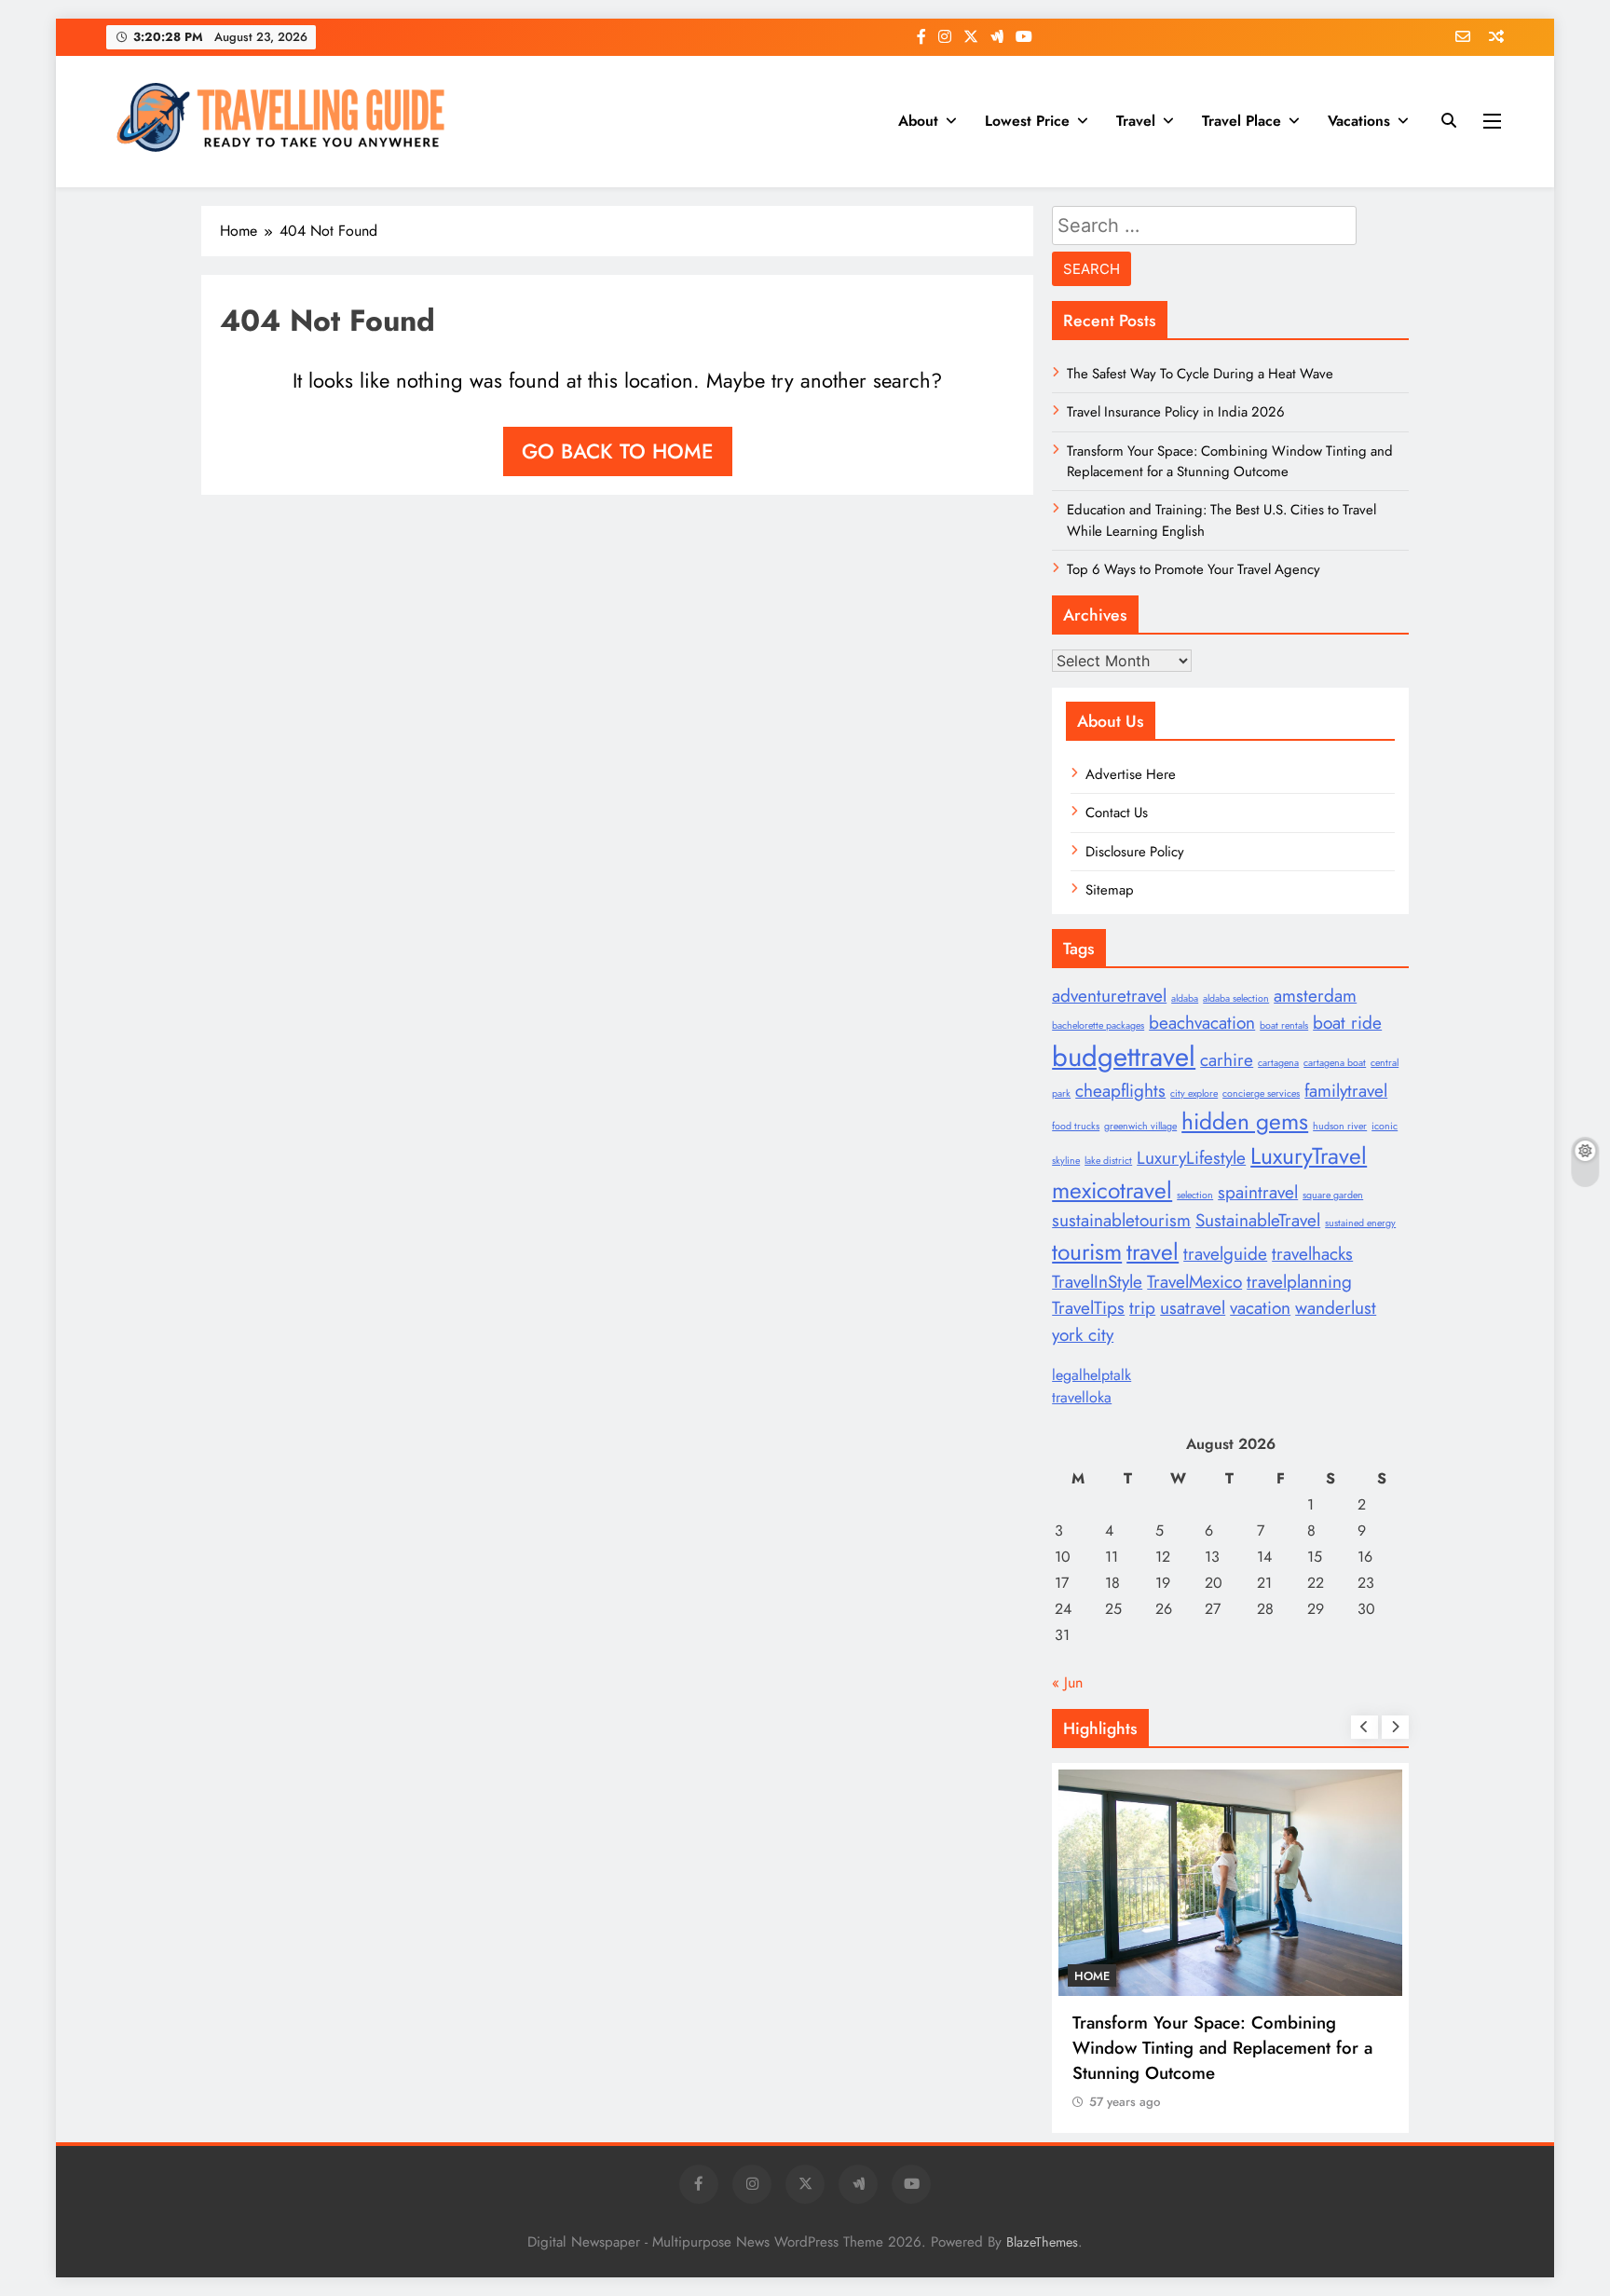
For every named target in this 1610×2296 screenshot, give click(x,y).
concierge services (1261, 1093)
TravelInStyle (1097, 1282)
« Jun (1067, 1682)
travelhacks (1312, 1254)
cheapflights (1120, 1091)
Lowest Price (1027, 121)
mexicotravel (1112, 1190)
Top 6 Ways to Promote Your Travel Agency (1194, 569)
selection (1195, 1195)
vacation (1260, 1308)
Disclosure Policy (1135, 852)
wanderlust (1336, 1308)
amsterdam (1315, 996)
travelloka (1082, 1397)
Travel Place (1242, 121)
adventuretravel (1109, 996)
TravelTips (1088, 1308)
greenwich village (1140, 1126)
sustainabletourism (1121, 1220)
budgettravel (1124, 1057)
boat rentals (1284, 1025)
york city (1083, 1335)
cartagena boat (1335, 1063)
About (918, 121)
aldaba (1185, 998)
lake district (1108, 1161)
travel (1153, 1252)
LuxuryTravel (1309, 1156)
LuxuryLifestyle (1191, 1158)
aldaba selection (1236, 998)
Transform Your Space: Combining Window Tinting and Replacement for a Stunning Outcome (1230, 461)
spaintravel (1258, 1192)
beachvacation (1202, 1023)
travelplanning (1299, 1282)
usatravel (1193, 1308)
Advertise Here (1131, 774)
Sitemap (1110, 890)
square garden (1333, 1195)
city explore (1194, 1093)
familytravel (1346, 1091)
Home (1092, 1976)
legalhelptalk (1092, 1375)
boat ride (1347, 1023)
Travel (1136, 121)
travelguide (1225, 1254)
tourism (1087, 1252)
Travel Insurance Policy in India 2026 (1176, 412)
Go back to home (618, 451)
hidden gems (1245, 1121)
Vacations (1359, 121)
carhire (1227, 1060)
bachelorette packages (1098, 1025)
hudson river (1340, 1126)
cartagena (1278, 1063)
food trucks (1076, 1126)
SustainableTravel (1258, 1220)
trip (1142, 1308)
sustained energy (1360, 1223)
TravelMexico (1194, 1282)
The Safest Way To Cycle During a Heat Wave (1200, 374)
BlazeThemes (1042, 2242)
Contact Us (1117, 813)
